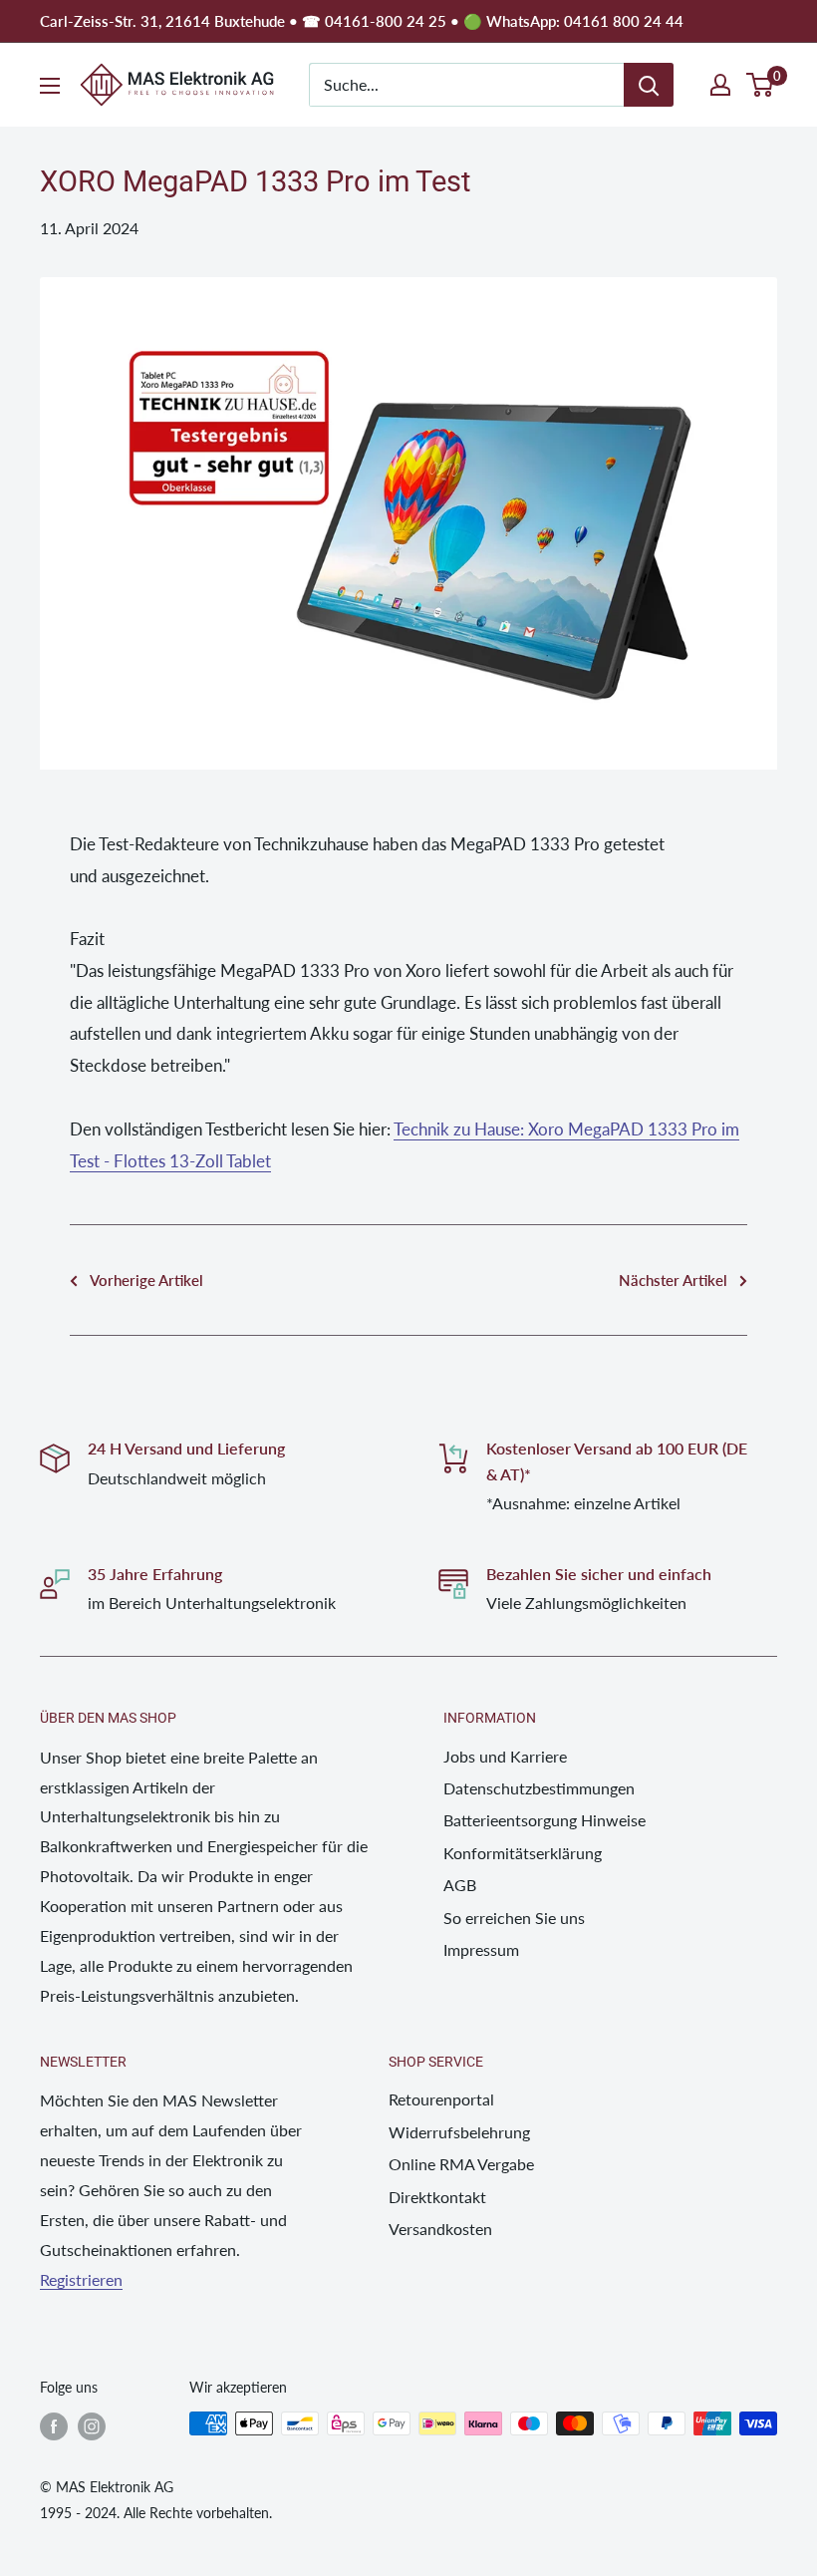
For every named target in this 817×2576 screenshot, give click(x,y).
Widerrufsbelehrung (459, 2132)
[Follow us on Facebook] (54, 2425)
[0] (761, 85)
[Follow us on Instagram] (92, 2425)
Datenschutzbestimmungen (539, 1788)
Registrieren (81, 2279)
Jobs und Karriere (505, 1756)
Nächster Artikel (673, 1280)
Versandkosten (440, 2229)
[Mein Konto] (720, 85)
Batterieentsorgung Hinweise (545, 1820)
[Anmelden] (649, 85)
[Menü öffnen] (50, 86)
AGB (460, 1885)
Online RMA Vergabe (461, 2164)
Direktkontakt (437, 2197)
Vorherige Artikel (146, 1280)
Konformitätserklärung (523, 1853)
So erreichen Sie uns (514, 1918)
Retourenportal (441, 2099)
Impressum (481, 1949)
